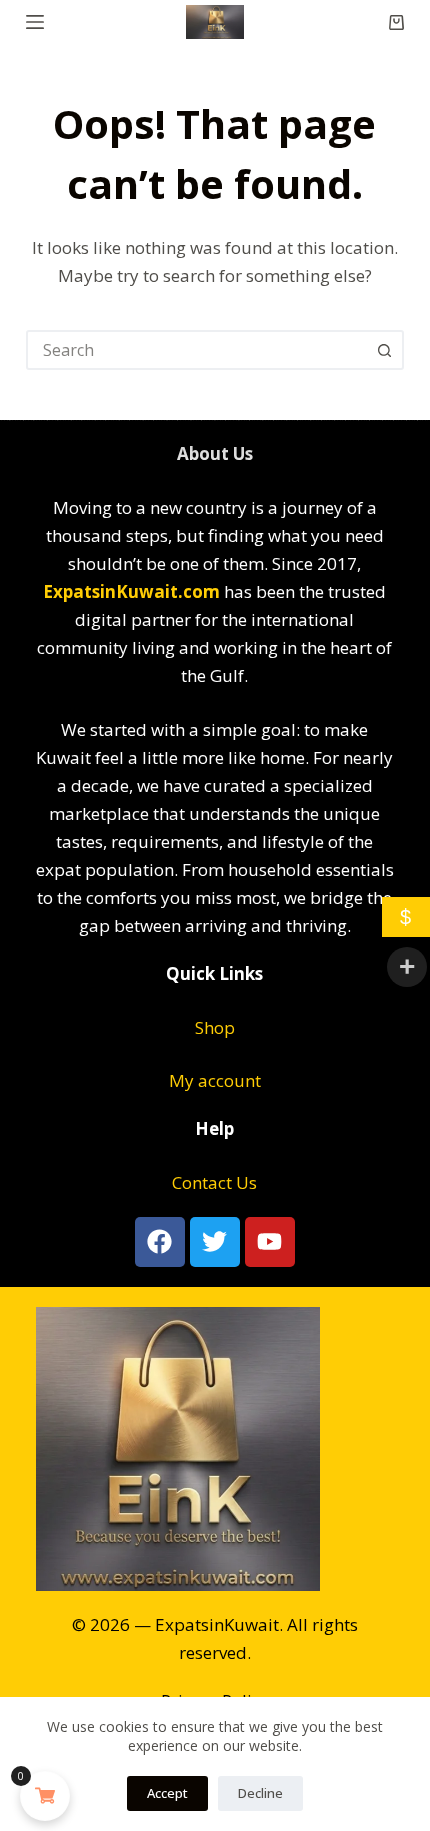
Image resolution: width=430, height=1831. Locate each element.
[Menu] (35, 22)
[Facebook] (160, 1242)
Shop (215, 1027)
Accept (167, 1793)
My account (215, 1080)
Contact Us (214, 1182)
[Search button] (384, 350)
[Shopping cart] (396, 22)
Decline (260, 1793)
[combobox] (197, 350)
